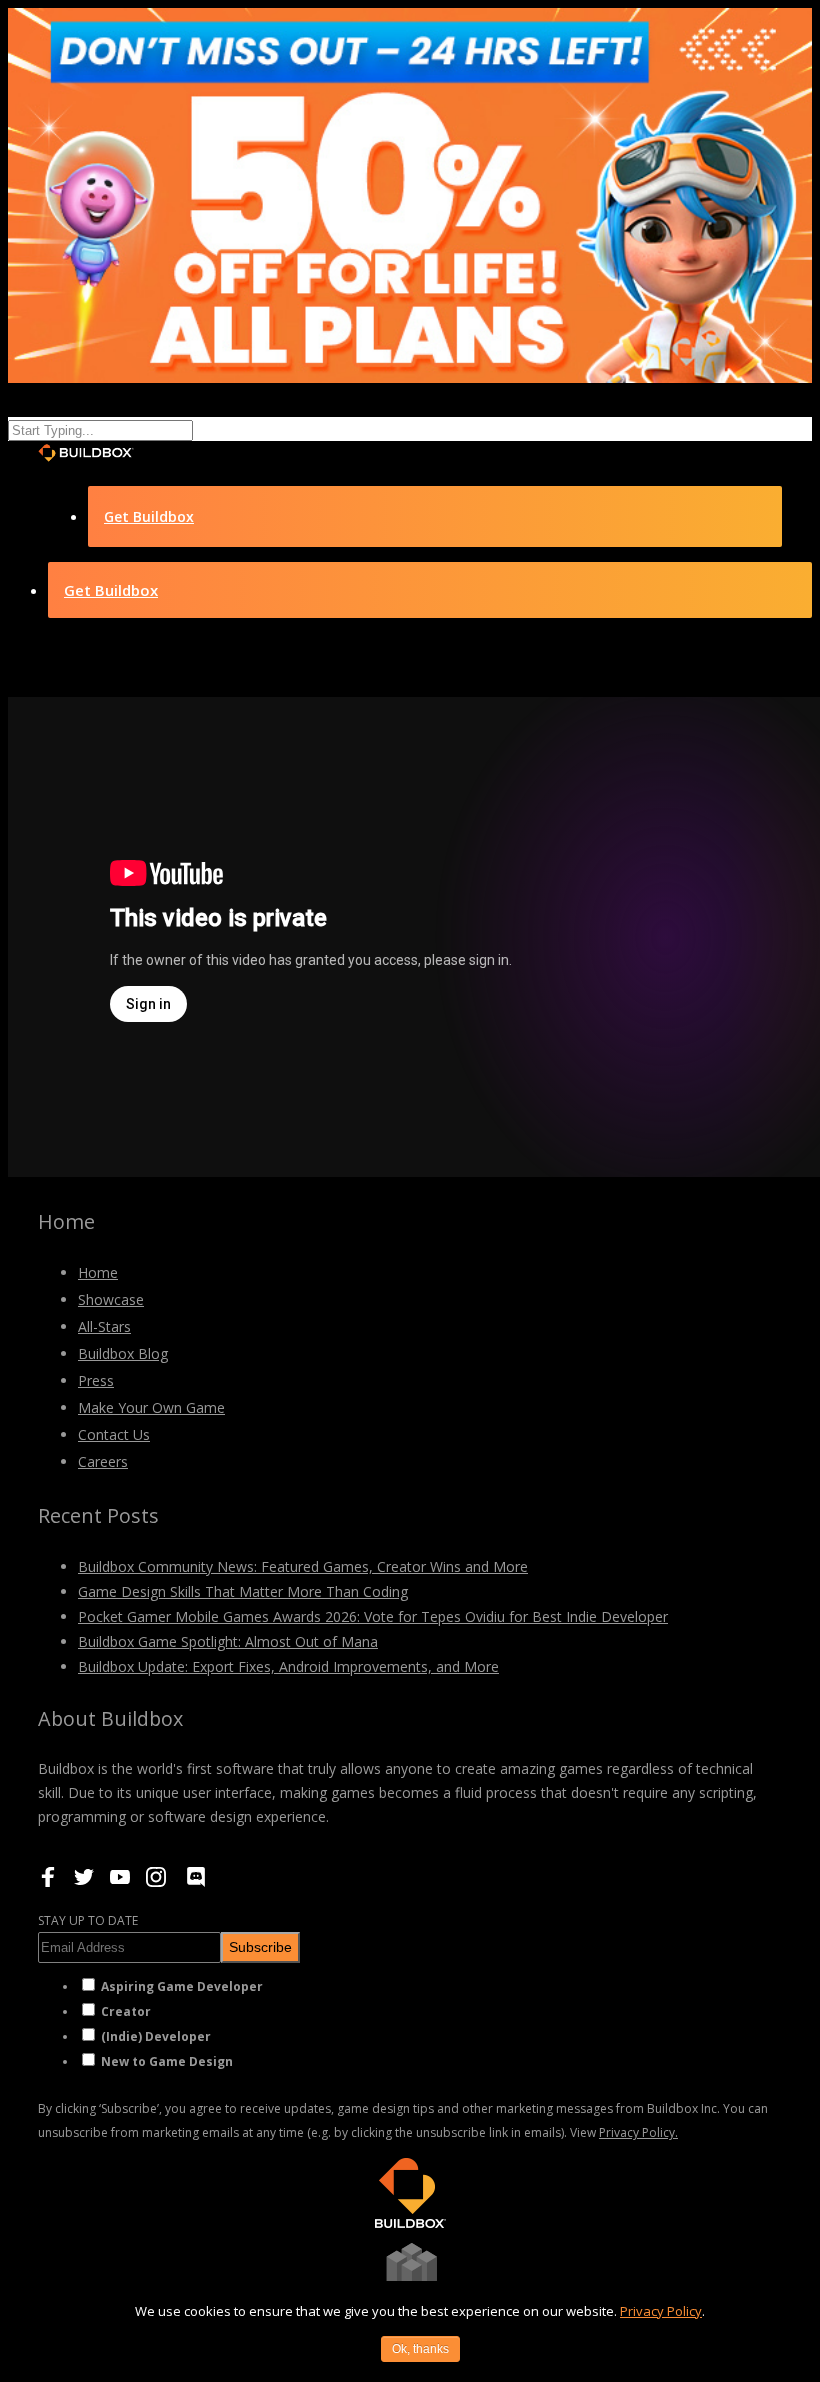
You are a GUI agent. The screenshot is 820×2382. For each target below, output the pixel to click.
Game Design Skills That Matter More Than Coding (243, 1591)
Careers (103, 1461)
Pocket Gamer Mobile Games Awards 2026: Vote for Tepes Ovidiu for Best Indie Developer (373, 1616)
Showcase (111, 1299)
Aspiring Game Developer (182, 1986)
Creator (126, 2011)
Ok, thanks (420, 2349)
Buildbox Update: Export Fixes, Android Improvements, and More (288, 1666)
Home (98, 1272)
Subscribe (260, 1947)
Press (96, 1380)
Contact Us (114, 1434)
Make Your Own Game (151, 1407)
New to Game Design (167, 2061)
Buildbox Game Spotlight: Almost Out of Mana (228, 1641)
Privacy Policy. (638, 2132)
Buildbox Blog (123, 1353)
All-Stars (104, 1326)
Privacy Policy (661, 2311)
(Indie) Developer (156, 2036)
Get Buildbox (149, 516)
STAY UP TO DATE (88, 1920)
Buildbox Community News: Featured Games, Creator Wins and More (303, 1566)
